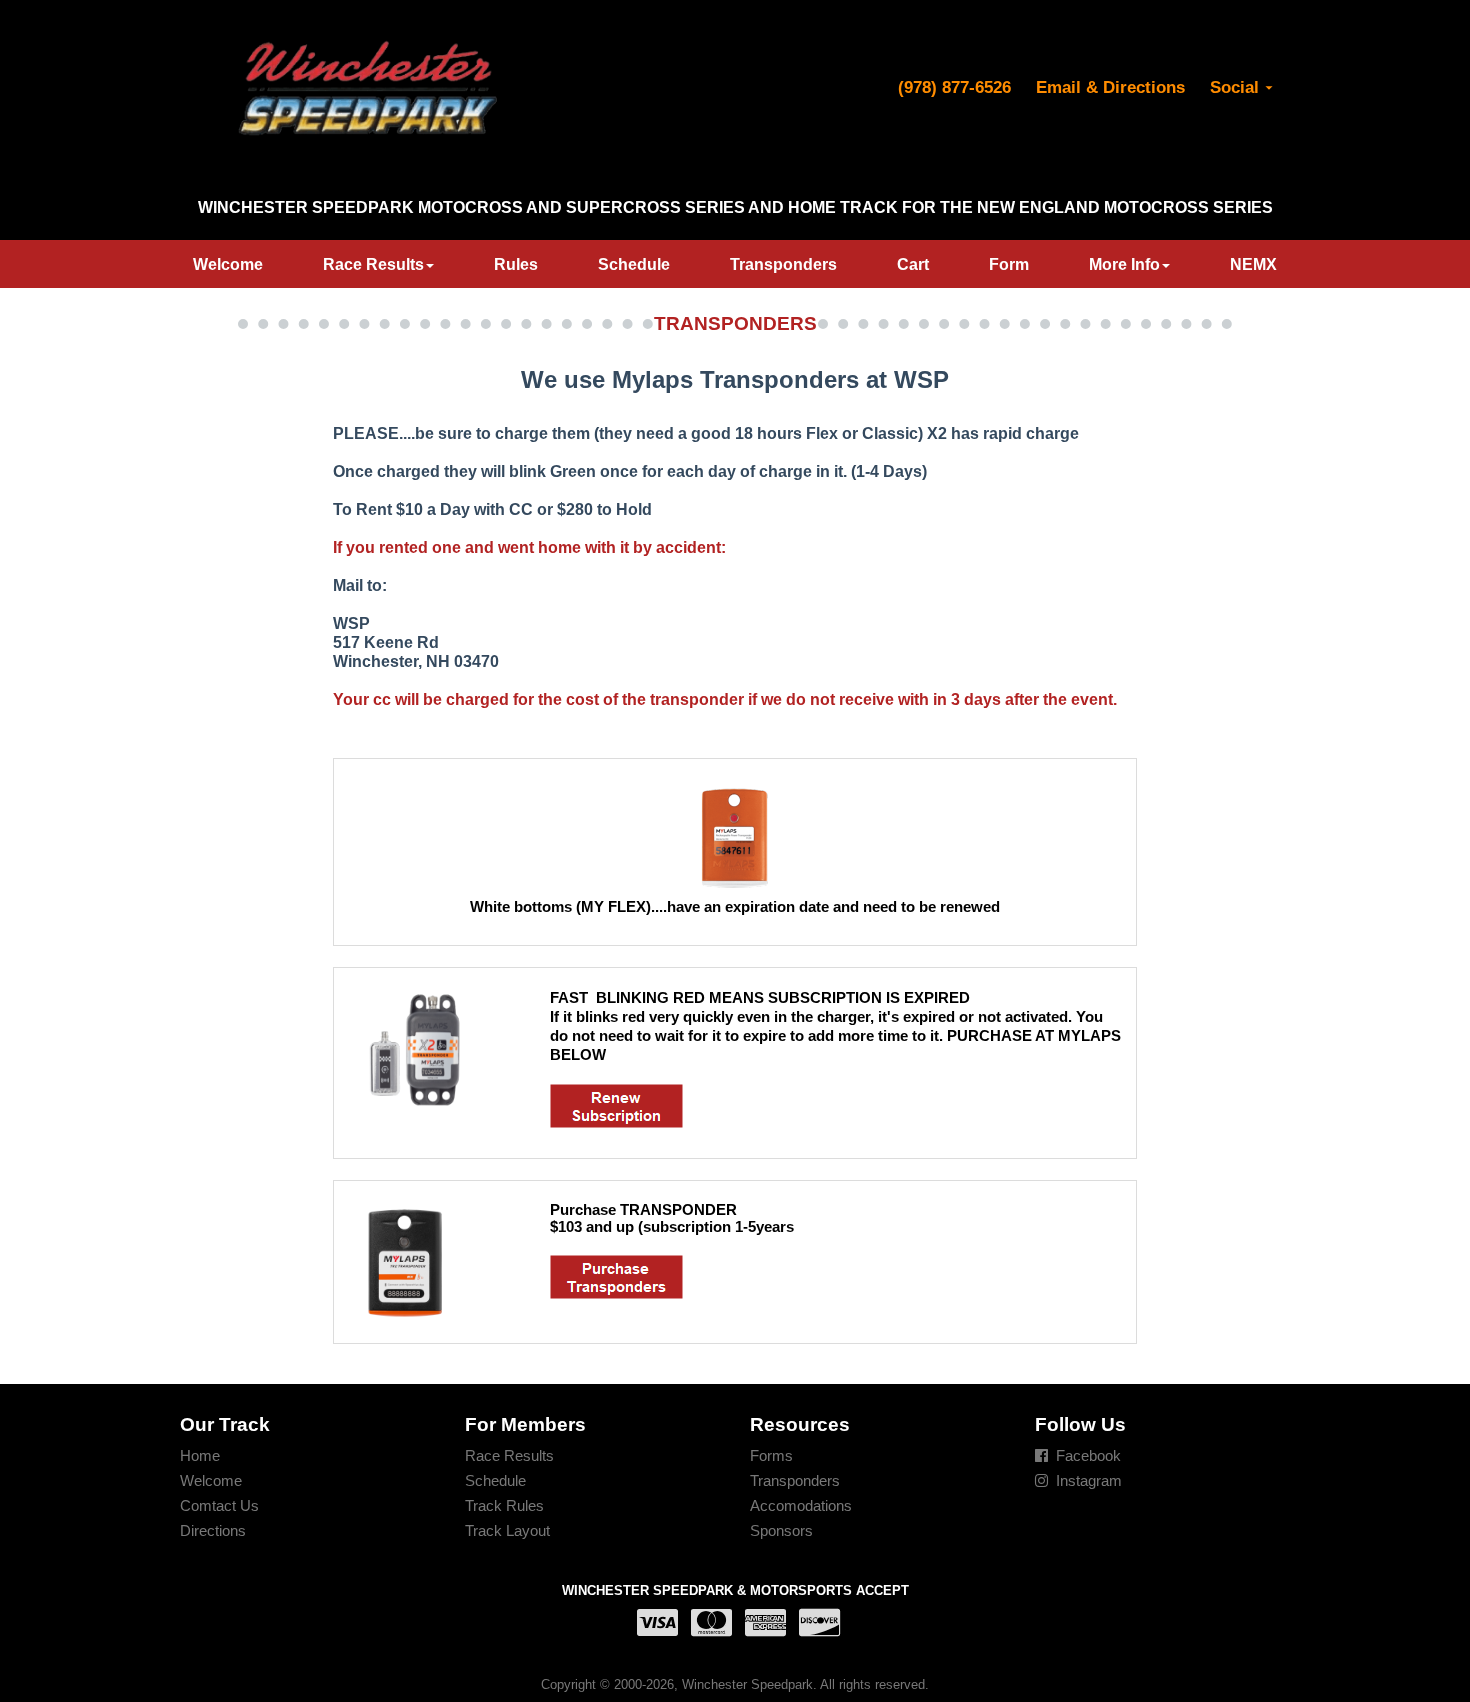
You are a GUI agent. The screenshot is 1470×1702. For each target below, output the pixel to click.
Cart (913, 264)
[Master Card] (708, 1623)
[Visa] (654, 1623)
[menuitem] (228, 264)
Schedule (634, 264)
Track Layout (507, 1530)
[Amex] (762, 1623)
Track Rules (504, 1505)
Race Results (373, 264)
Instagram (1089, 1480)
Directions (213, 1530)
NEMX (1253, 264)
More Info (1124, 264)
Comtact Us (219, 1505)
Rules (516, 264)
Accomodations (801, 1505)
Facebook (1088, 1455)
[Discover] (816, 1623)
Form (1009, 264)
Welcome (228, 264)
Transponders (783, 264)
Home (200, 1455)
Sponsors (781, 1530)
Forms (771, 1455)
